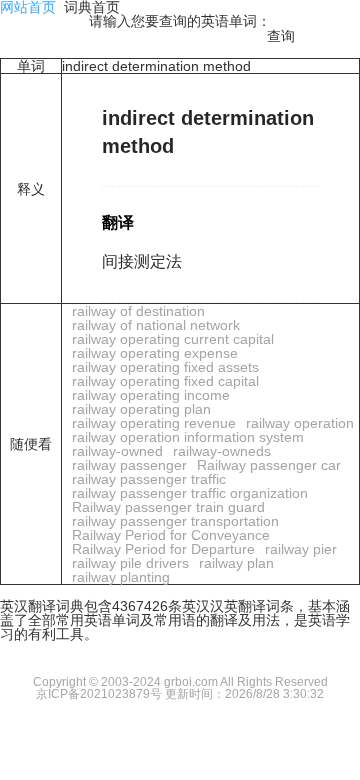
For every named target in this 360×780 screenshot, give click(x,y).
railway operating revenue (154, 423)
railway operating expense (155, 353)
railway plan (236, 563)
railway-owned (117, 451)
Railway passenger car (269, 465)
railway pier (301, 549)
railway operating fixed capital (165, 381)
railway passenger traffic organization (190, 493)
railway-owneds (222, 451)
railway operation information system (188, 437)
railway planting (121, 577)
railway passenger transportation (175, 521)
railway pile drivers (130, 563)
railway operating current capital (173, 339)
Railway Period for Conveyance (171, 535)
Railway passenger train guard (168, 507)
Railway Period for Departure (163, 549)
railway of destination (138, 311)
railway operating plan (141, 409)
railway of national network (156, 325)
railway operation (300, 423)
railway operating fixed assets (165, 367)
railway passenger (129, 465)
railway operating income (151, 395)
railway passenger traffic (149, 479)
